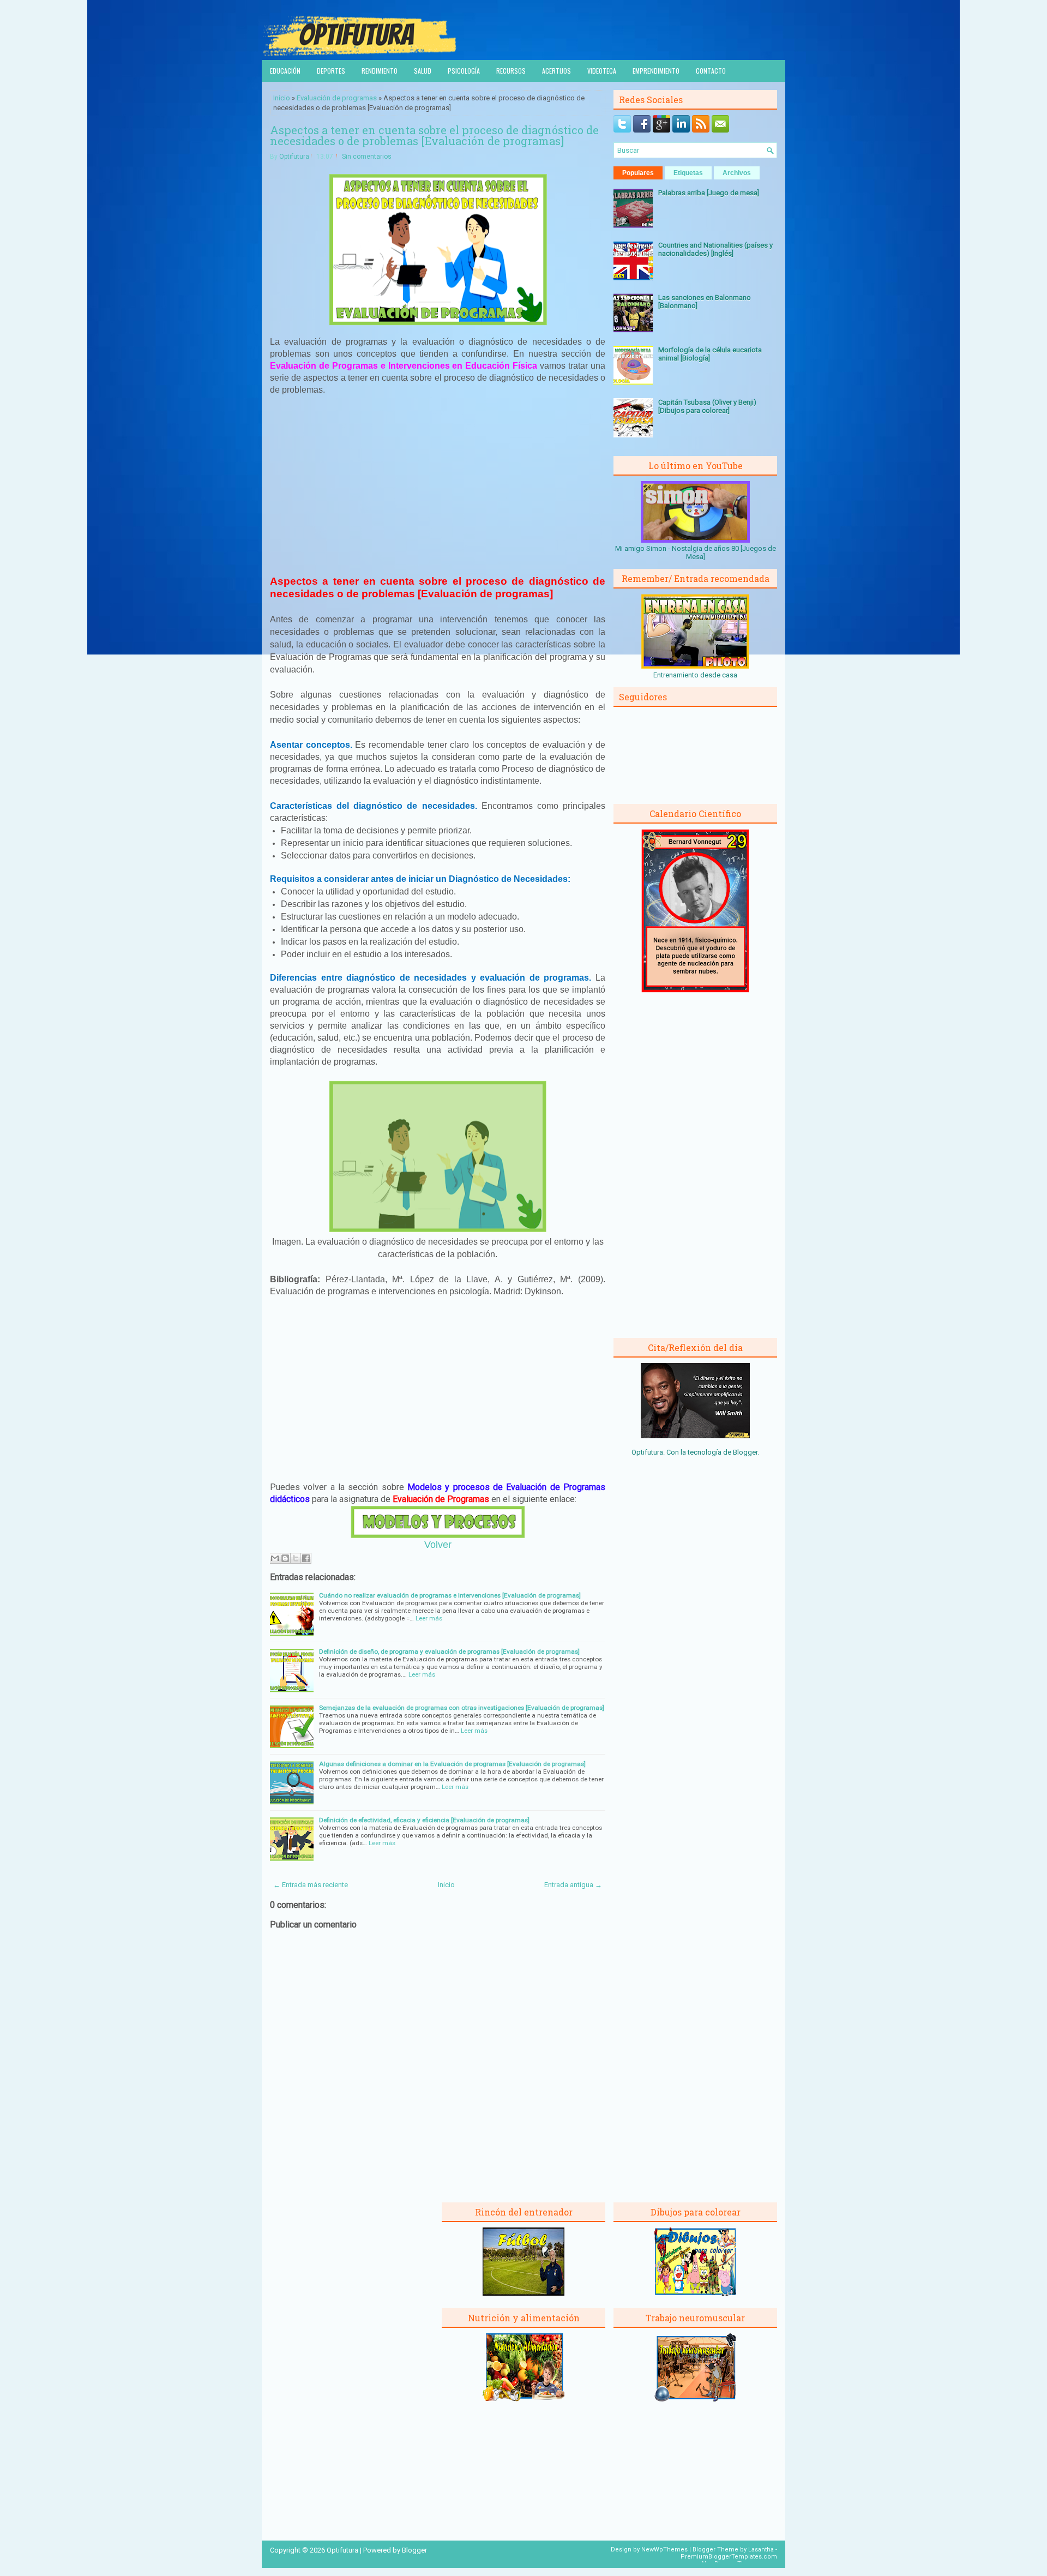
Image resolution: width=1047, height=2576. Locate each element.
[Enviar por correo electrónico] (275, 1558)
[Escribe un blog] (285, 1558)
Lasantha (761, 2550)
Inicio (282, 98)
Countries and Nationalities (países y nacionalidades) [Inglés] (715, 249)
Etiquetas (688, 173)
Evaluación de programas (337, 98)
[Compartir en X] (296, 1558)
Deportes (331, 71)
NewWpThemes (664, 2550)
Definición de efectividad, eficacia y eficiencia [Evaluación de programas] (424, 1820)
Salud (423, 71)
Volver (438, 1545)
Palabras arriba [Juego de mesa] (709, 193)
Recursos (511, 71)
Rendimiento (380, 71)
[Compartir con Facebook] (306, 1558)
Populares (638, 173)
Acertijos (556, 71)
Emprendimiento (656, 71)
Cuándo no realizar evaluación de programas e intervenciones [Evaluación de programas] (450, 1595)
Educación (285, 71)
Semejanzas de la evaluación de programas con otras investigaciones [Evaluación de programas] (462, 1708)
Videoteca (602, 71)
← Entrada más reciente (311, 1885)
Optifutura (294, 157)
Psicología (464, 71)
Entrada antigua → (573, 1885)
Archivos (737, 173)
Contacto (711, 71)
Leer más (429, 1618)
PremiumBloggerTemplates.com (729, 2557)
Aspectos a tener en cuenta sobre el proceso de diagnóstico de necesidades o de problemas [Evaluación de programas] (434, 135)
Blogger (745, 1452)
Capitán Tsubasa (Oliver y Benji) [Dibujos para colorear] (707, 406)
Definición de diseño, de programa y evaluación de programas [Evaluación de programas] (449, 1652)
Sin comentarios (367, 157)
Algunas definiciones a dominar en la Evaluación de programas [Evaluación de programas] (452, 1764)
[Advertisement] (438, 485)
